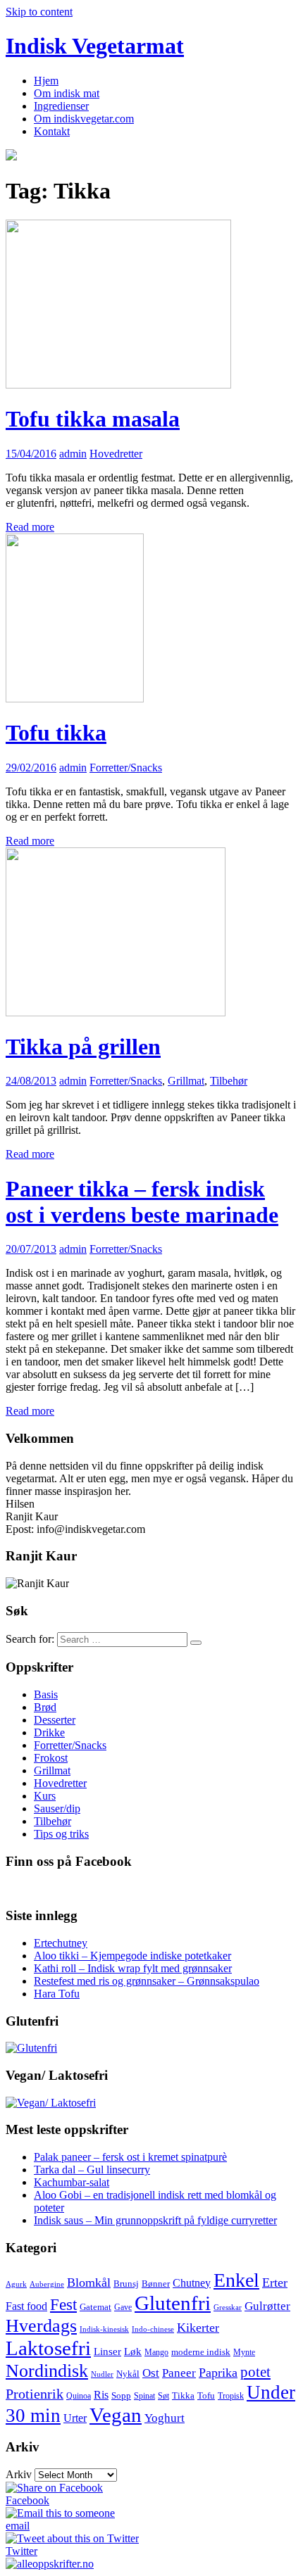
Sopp (121, 2395)
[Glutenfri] (31, 2048)
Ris (101, 2395)
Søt (163, 2396)
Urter (75, 2418)
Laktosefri (48, 2348)
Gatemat (95, 2307)
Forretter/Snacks (126, 768)
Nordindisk (47, 2370)
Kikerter (198, 2328)
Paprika (218, 2373)
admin (73, 454)
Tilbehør (229, 1081)
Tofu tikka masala (93, 419)
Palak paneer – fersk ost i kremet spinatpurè (130, 2157)
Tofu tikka (56, 733)
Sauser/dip (57, 1808)
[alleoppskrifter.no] (50, 2564)
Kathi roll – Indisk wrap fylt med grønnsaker (133, 1968)
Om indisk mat (67, 93)
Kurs (45, 1796)
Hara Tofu (57, 1994)
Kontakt (52, 131)
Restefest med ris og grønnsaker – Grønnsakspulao (147, 1981)
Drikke (49, 1732)
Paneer (179, 2373)
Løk (133, 2351)
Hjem (46, 81)
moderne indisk (201, 2352)
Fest (63, 2305)
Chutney (192, 2283)
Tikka (183, 2395)
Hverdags (41, 2325)
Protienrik (35, 2394)
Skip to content (39, 12)
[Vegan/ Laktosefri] (51, 2103)
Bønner (156, 2284)
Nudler (102, 2374)
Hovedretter (116, 454)
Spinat (144, 2396)
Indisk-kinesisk (104, 2329)
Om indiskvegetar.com (84, 119)
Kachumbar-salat (72, 2182)
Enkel (236, 2280)
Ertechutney (61, 1943)
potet (255, 2372)
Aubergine (47, 2284)
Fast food (26, 2306)
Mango (156, 2352)
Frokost (51, 1758)
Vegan (116, 2415)
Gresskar (228, 2307)
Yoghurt (165, 2418)
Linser (107, 2351)
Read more (30, 527)
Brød (45, 1707)
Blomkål (89, 2283)
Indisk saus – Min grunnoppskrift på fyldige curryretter (155, 2220)
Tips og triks (61, 1834)
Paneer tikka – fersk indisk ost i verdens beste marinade (142, 1202)
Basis (46, 1694)
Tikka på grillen (83, 1047)
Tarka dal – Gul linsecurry (92, 2170)
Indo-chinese (153, 2329)
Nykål (128, 2374)
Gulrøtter (267, 2306)
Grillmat (186, 1081)
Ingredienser (61, 106)
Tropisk (231, 2396)
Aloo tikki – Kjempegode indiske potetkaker (132, 1956)
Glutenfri (173, 2303)
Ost (151, 2373)
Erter (275, 2283)
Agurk (16, 2284)
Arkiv (19, 2474)
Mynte (244, 2352)
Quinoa (79, 2396)
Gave (123, 2307)
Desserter (55, 1720)
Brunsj (126, 2284)
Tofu (206, 2395)
